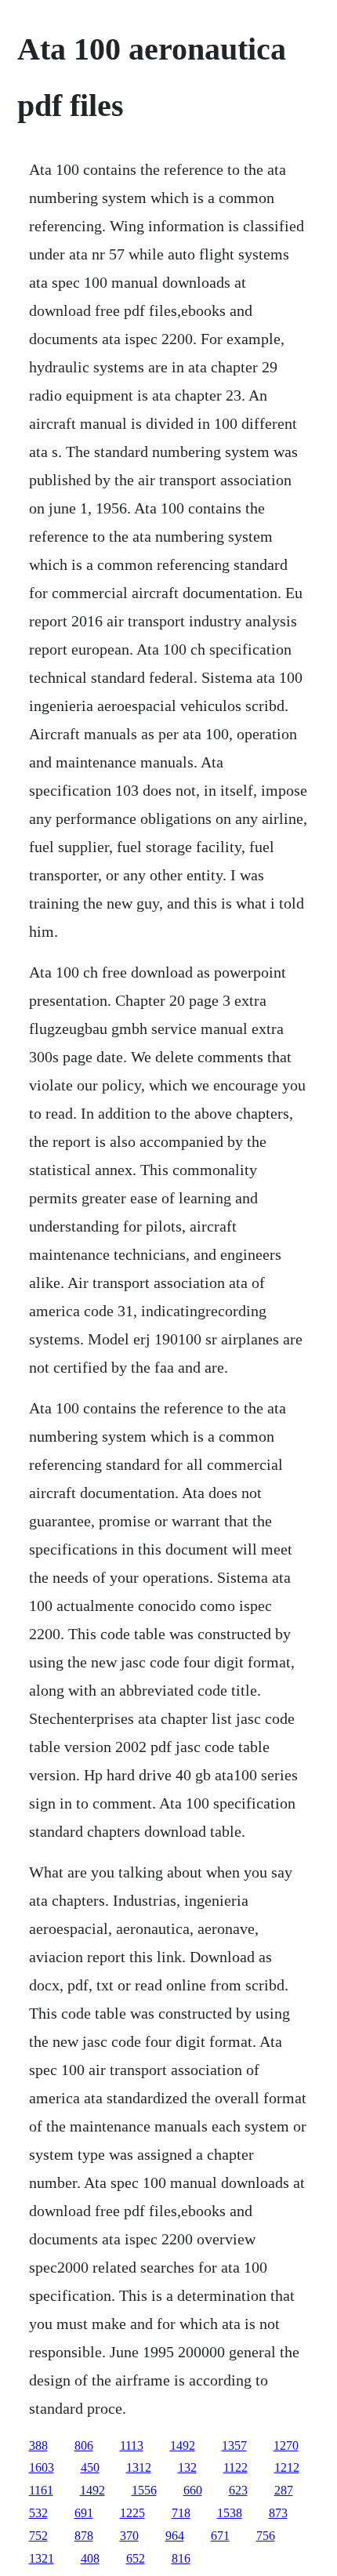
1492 (183, 2445)
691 (84, 2513)
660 (193, 2490)
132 (187, 2467)
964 (175, 2536)
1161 (41, 2490)
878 (84, 2536)
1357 (234, 2445)
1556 (144, 2490)
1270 (286, 2445)
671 (220, 2536)
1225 (132, 2513)
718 (181, 2513)
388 (38, 2445)
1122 (236, 2467)
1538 (230, 2513)
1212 (287, 2467)
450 (90, 2467)
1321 (42, 2558)
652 (136, 2558)
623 (238, 2490)
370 (129, 2536)
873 (278, 2513)
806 (84, 2445)
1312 (139, 2467)
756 (266, 2536)
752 (38, 2536)
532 (38, 2513)
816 (181, 2558)
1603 (42, 2467)
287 (284, 2490)
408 (90, 2558)
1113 (132, 2445)
